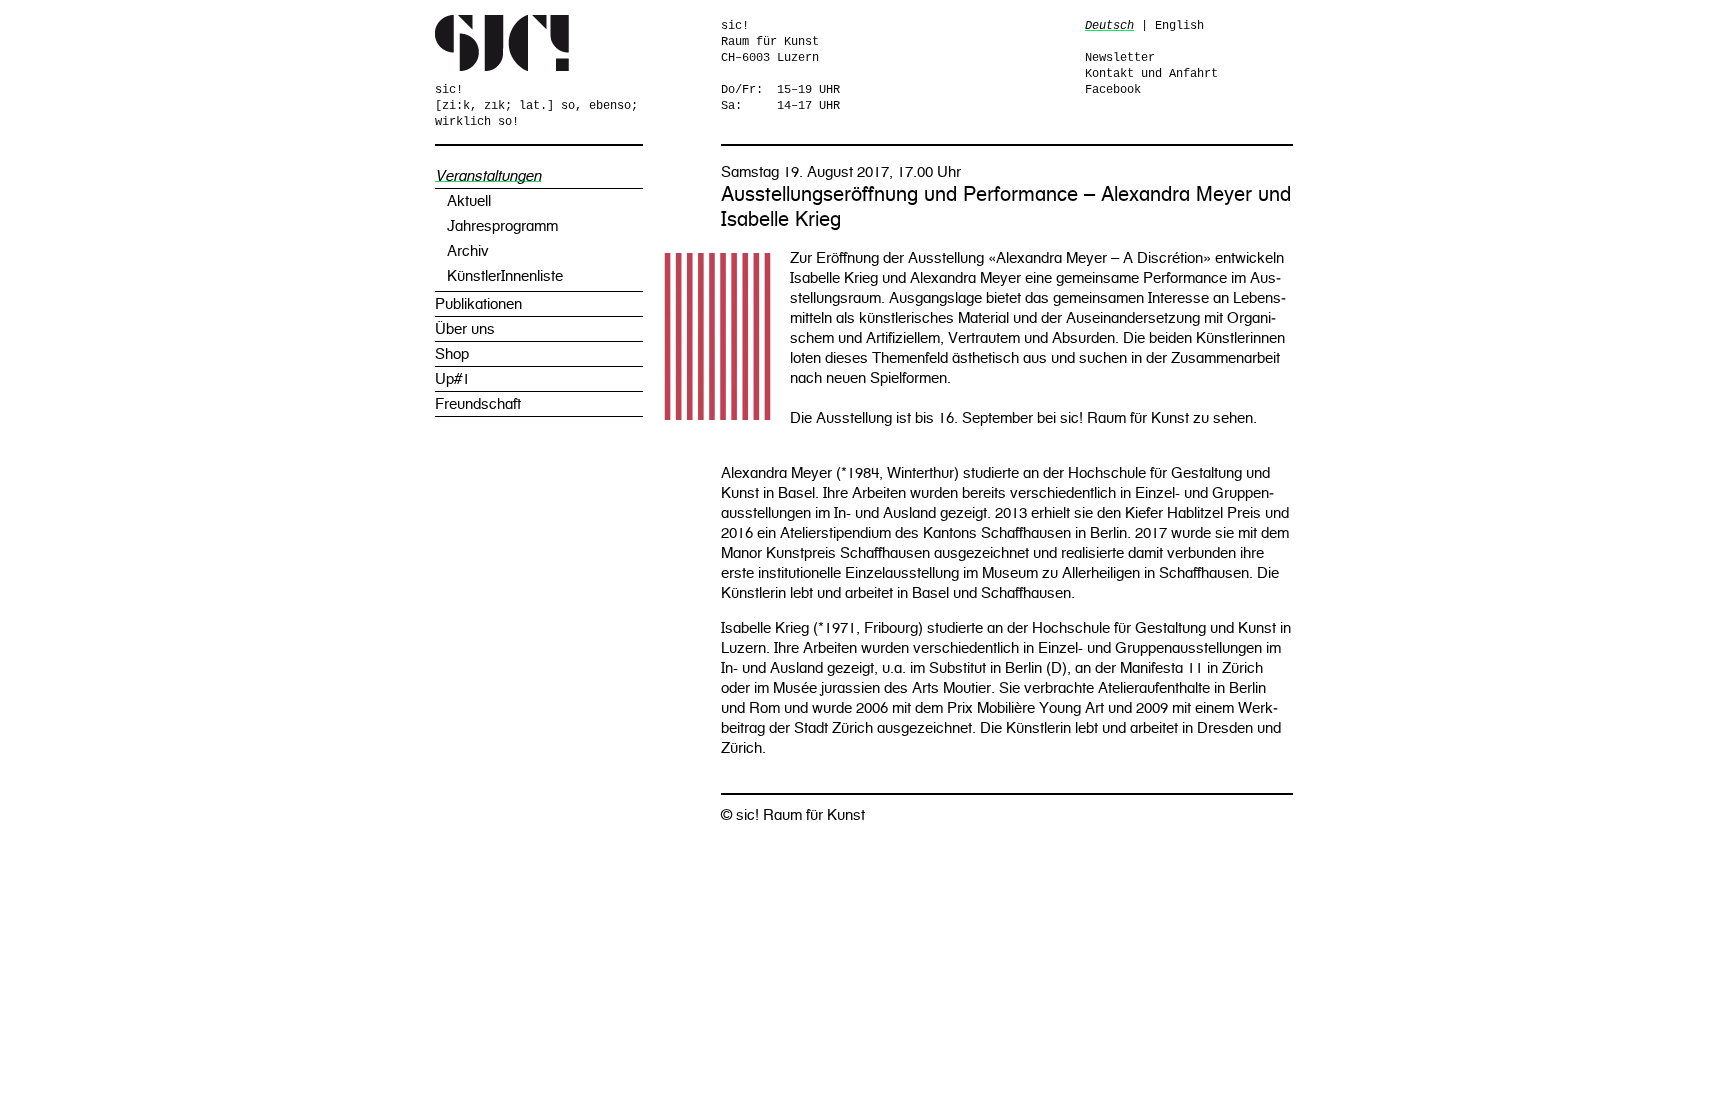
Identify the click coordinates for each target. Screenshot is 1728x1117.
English (1179, 26)
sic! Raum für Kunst (502, 43)
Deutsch (1109, 26)
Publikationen (478, 304)
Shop (452, 354)
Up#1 (452, 379)
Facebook (1113, 90)
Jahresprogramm (502, 226)
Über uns (465, 329)
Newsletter (1120, 58)
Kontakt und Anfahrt (1151, 74)
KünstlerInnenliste (505, 276)
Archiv (468, 251)
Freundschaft (478, 404)
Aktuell (469, 201)
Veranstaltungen (488, 176)
